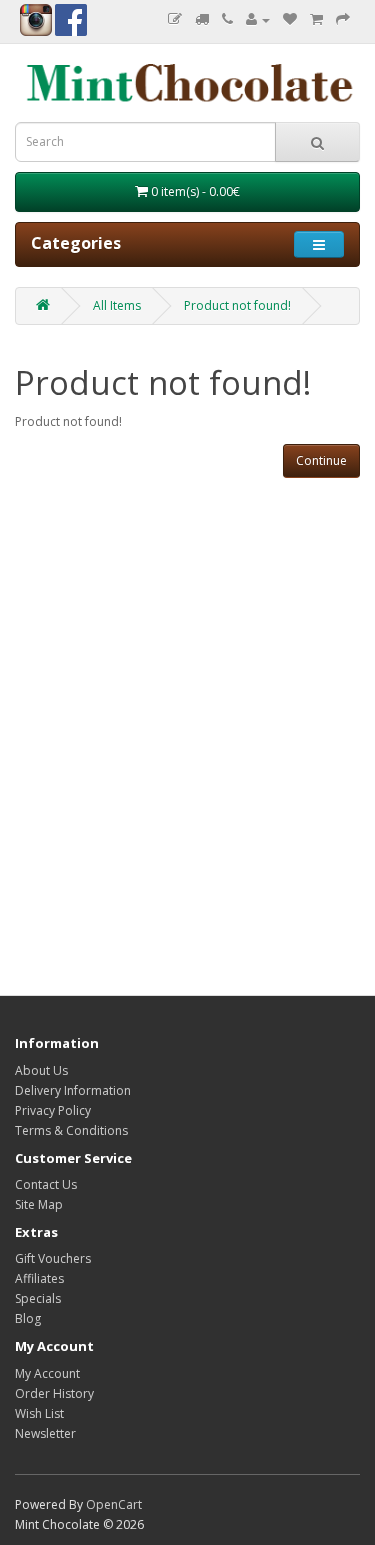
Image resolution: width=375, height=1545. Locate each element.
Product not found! (237, 305)
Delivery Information (73, 1090)
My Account (47, 1373)
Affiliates (39, 1278)
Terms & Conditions (71, 1130)
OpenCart (114, 1504)
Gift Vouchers (53, 1258)
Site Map (39, 1204)
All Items (117, 305)
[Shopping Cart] (316, 19)
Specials (38, 1298)
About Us (41, 1070)
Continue (321, 460)
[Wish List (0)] (290, 19)
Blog (28, 1318)
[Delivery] (202, 19)
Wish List (39, 1413)
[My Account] (258, 19)
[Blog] (175, 19)
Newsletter (45, 1433)
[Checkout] (343, 19)
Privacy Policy (53, 1110)
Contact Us (46, 1184)
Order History (54, 1393)
